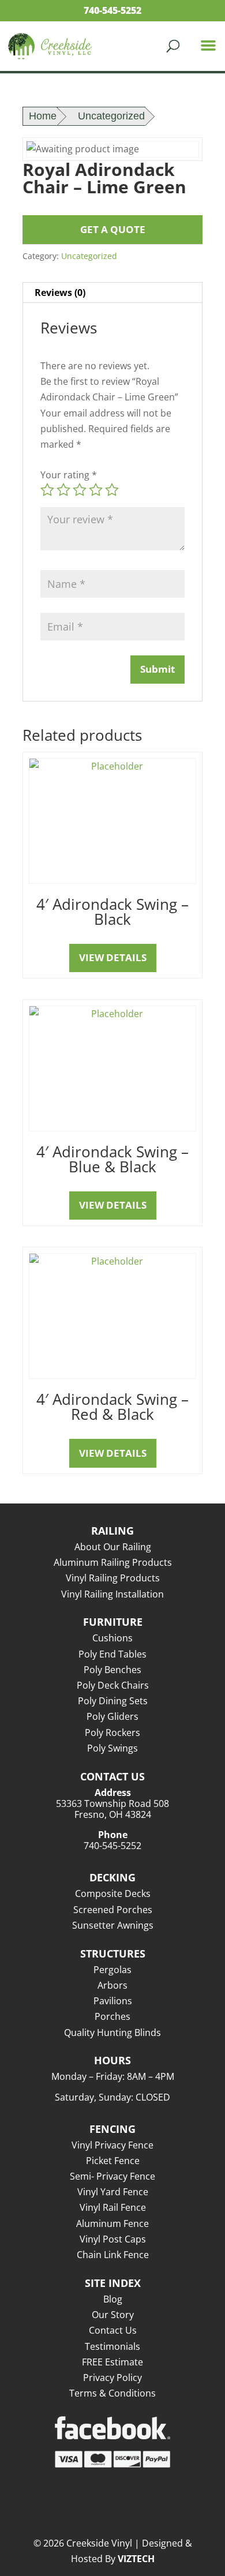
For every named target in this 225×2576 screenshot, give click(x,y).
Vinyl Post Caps (113, 2239)
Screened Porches (113, 1910)
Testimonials (112, 2346)
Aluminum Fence (112, 2223)
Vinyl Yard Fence (113, 2192)
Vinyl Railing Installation (112, 1594)
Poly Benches (112, 1670)
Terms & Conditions (112, 2393)
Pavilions (113, 2001)
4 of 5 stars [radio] (96, 490)
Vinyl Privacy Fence (112, 2145)
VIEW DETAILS (113, 957)
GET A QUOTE (113, 229)
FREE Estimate (112, 2362)
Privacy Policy (112, 2378)
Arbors (112, 1985)
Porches (112, 2016)
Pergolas (112, 1970)
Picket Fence (113, 2161)
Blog (113, 2299)
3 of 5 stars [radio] (80, 490)
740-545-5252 (112, 10)
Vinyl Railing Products (113, 1578)
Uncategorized (111, 116)
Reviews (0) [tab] (60, 293)
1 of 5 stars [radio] (47, 490)
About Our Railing (113, 1547)
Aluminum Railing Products (113, 1562)
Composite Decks (113, 1893)
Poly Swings (112, 1748)
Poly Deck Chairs (113, 1685)
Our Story (113, 2315)
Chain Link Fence (113, 2255)
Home (43, 116)
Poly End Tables (112, 1654)
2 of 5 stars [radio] (63, 490)
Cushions (112, 1638)
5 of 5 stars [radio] (112, 490)
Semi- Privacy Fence (112, 2176)
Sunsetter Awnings (113, 1925)
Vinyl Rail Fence (113, 2207)
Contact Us (113, 2330)
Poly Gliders (112, 1716)
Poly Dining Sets (113, 1701)
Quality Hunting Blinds (112, 2033)
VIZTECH (136, 2559)
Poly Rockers (112, 1733)
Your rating (69, 475)
